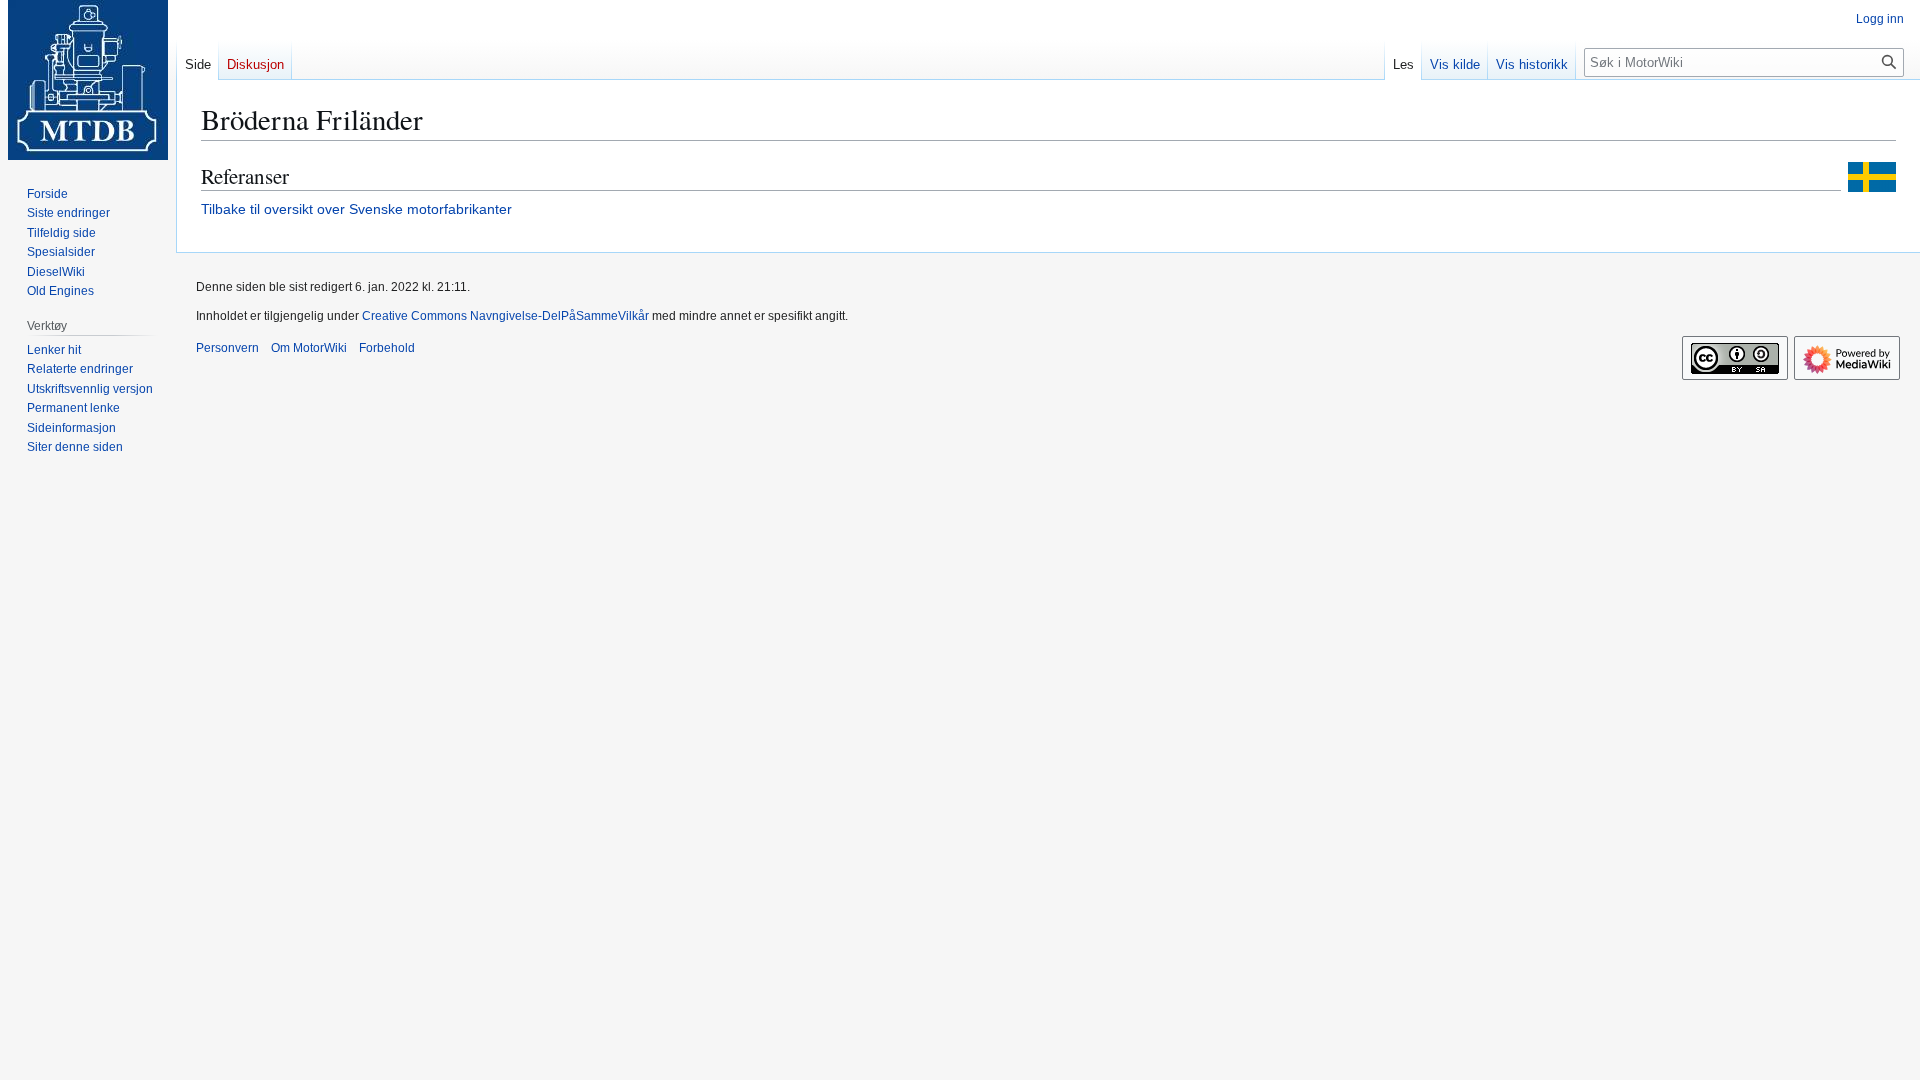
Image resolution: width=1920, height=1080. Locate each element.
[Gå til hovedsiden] (88, 80)
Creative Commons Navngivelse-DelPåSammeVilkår (505, 316)
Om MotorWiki (309, 348)
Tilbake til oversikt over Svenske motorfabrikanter (356, 209)
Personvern (227, 348)
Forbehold (387, 348)
